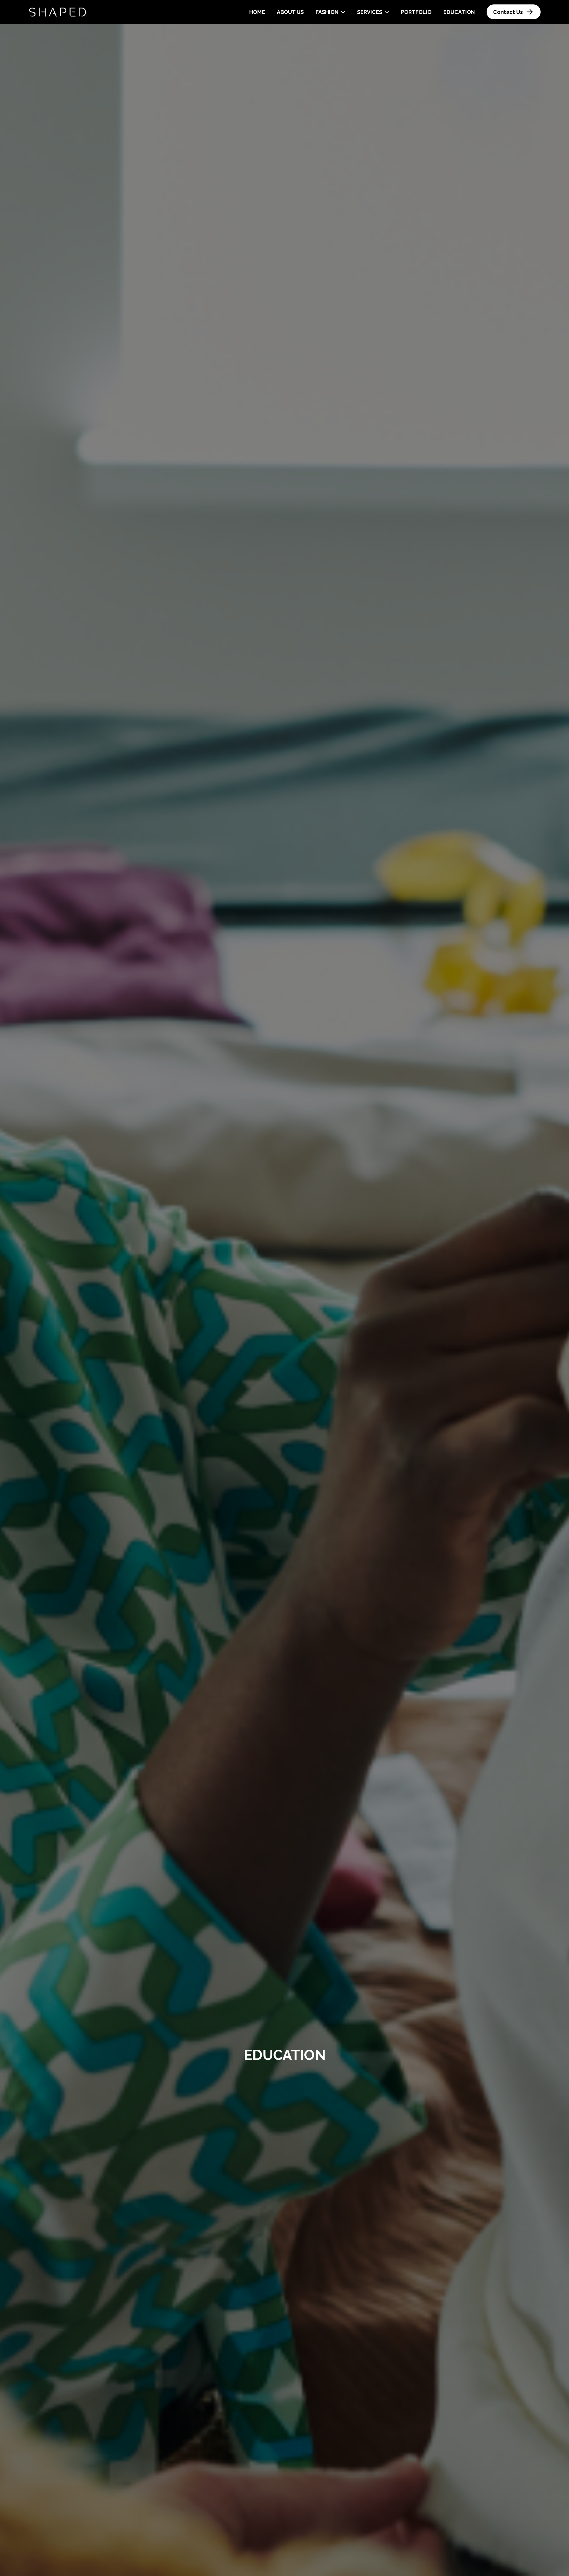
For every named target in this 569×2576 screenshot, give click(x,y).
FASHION (327, 12)
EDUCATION (459, 12)
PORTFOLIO (416, 12)
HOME (257, 12)
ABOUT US (290, 12)
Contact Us (508, 12)
